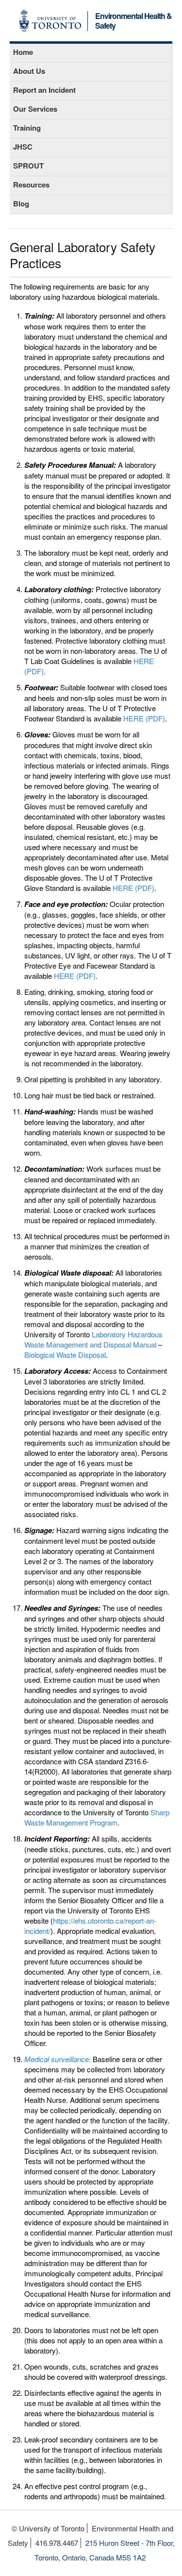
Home (23, 52)
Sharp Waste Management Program (97, 1817)
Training (27, 128)
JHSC (23, 147)
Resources (31, 185)
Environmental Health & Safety (133, 21)
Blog (21, 204)
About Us (29, 71)
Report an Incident (44, 90)
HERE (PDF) (144, 718)
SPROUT (28, 166)
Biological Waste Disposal (65, 1355)
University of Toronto (50, 21)
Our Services (35, 109)
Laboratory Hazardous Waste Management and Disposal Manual (93, 1339)
